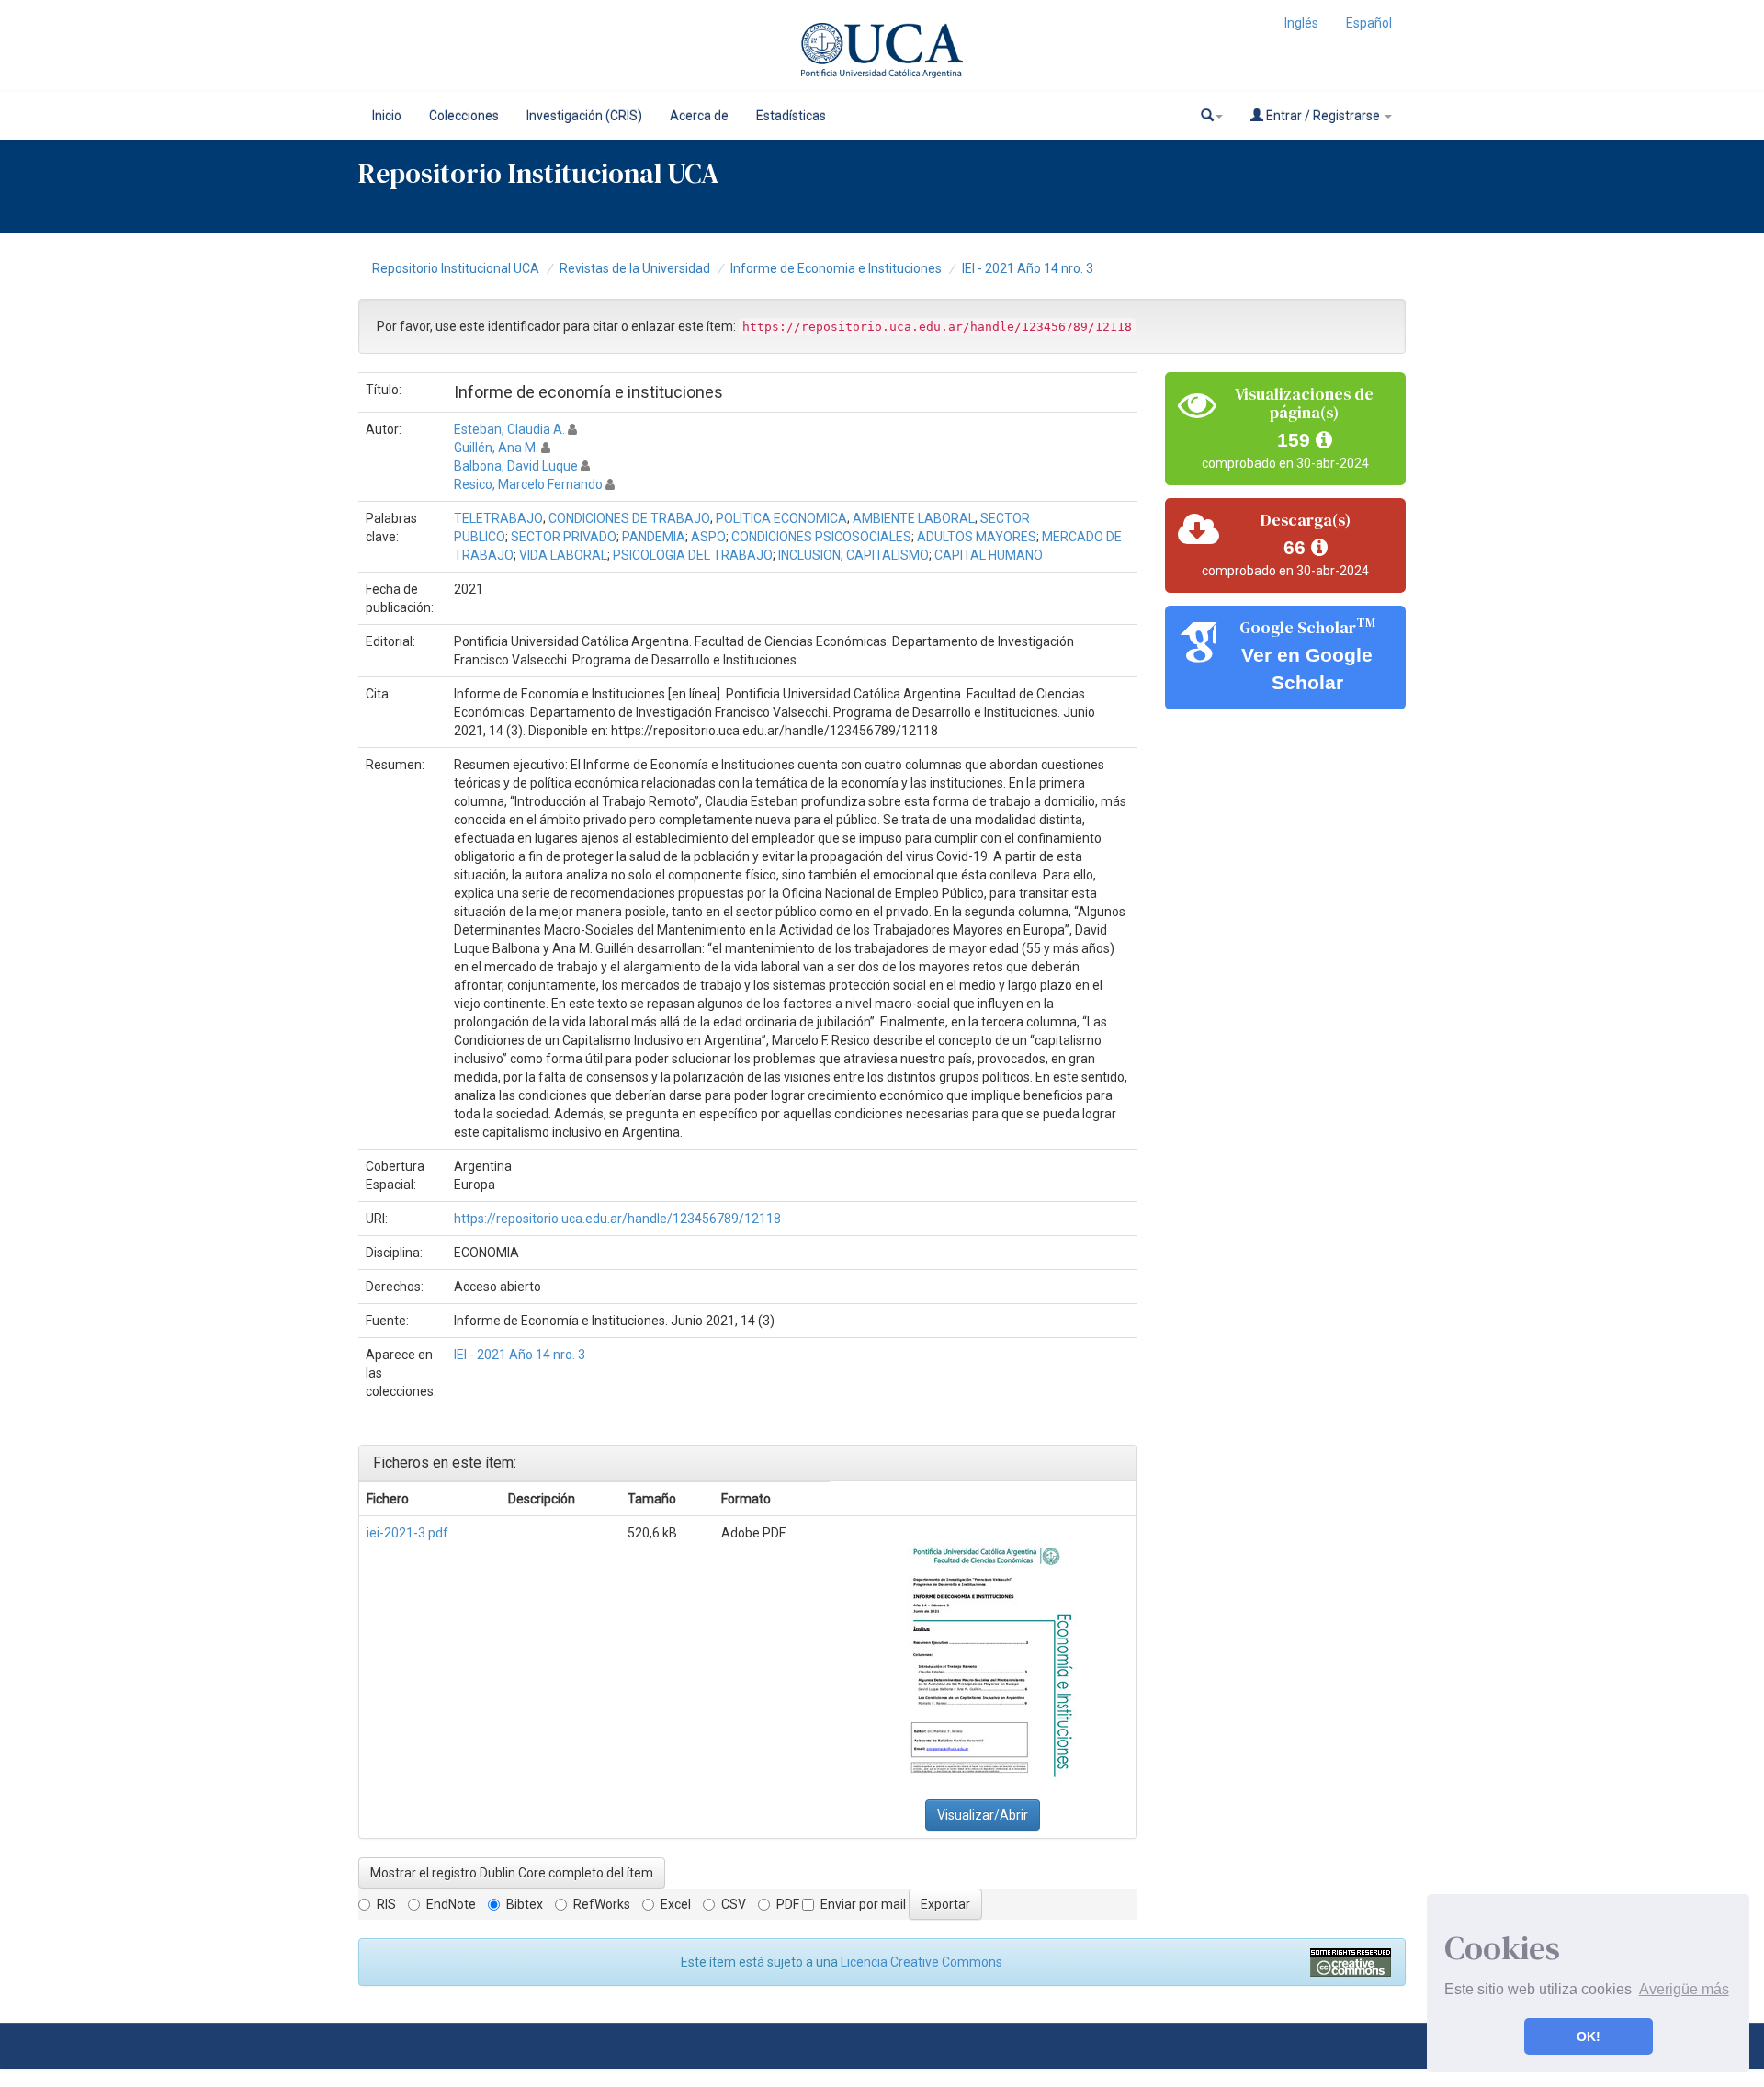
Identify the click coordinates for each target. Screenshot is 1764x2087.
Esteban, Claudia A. (509, 429)
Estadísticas (791, 116)
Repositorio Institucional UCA (456, 268)
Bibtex (525, 1904)
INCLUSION (809, 555)
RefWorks (602, 1904)
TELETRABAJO (498, 518)
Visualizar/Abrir (983, 1815)
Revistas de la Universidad (635, 268)
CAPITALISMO (888, 555)
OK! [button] (1589, 2036)
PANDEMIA (654, 537)
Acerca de (699, 116)
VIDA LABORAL (563, 555)
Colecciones (464, 116)
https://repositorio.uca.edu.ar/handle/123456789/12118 (617, 1219)
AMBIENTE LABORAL (914, 518)
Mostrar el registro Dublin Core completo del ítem (512, 1873)
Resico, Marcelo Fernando (528, 484)
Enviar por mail (863, 1904)
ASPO (708, 537)
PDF (788, 1904)
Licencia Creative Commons (922, 1962)
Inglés (1301, 23)
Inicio (387, 116)
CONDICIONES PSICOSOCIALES (821, 537)
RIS (386, 1904)
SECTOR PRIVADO (564, 537)
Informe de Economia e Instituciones (836, 268)
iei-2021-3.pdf (407, 1533)
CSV (734, 1904)
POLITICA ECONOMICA (781, 518)
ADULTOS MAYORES (977, 537)
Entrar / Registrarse (1323, 116)
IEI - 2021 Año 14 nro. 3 (1028, 268)
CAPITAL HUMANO (989, 555)
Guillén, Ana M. (496, 448)
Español (1369, 23)
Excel (676, 1904)
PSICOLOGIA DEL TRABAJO (693, 555)
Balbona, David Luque (516, 466)
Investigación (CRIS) (584, 116)
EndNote (451, 1904)
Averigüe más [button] (1684, 1989)
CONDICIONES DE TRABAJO (629, 518)
